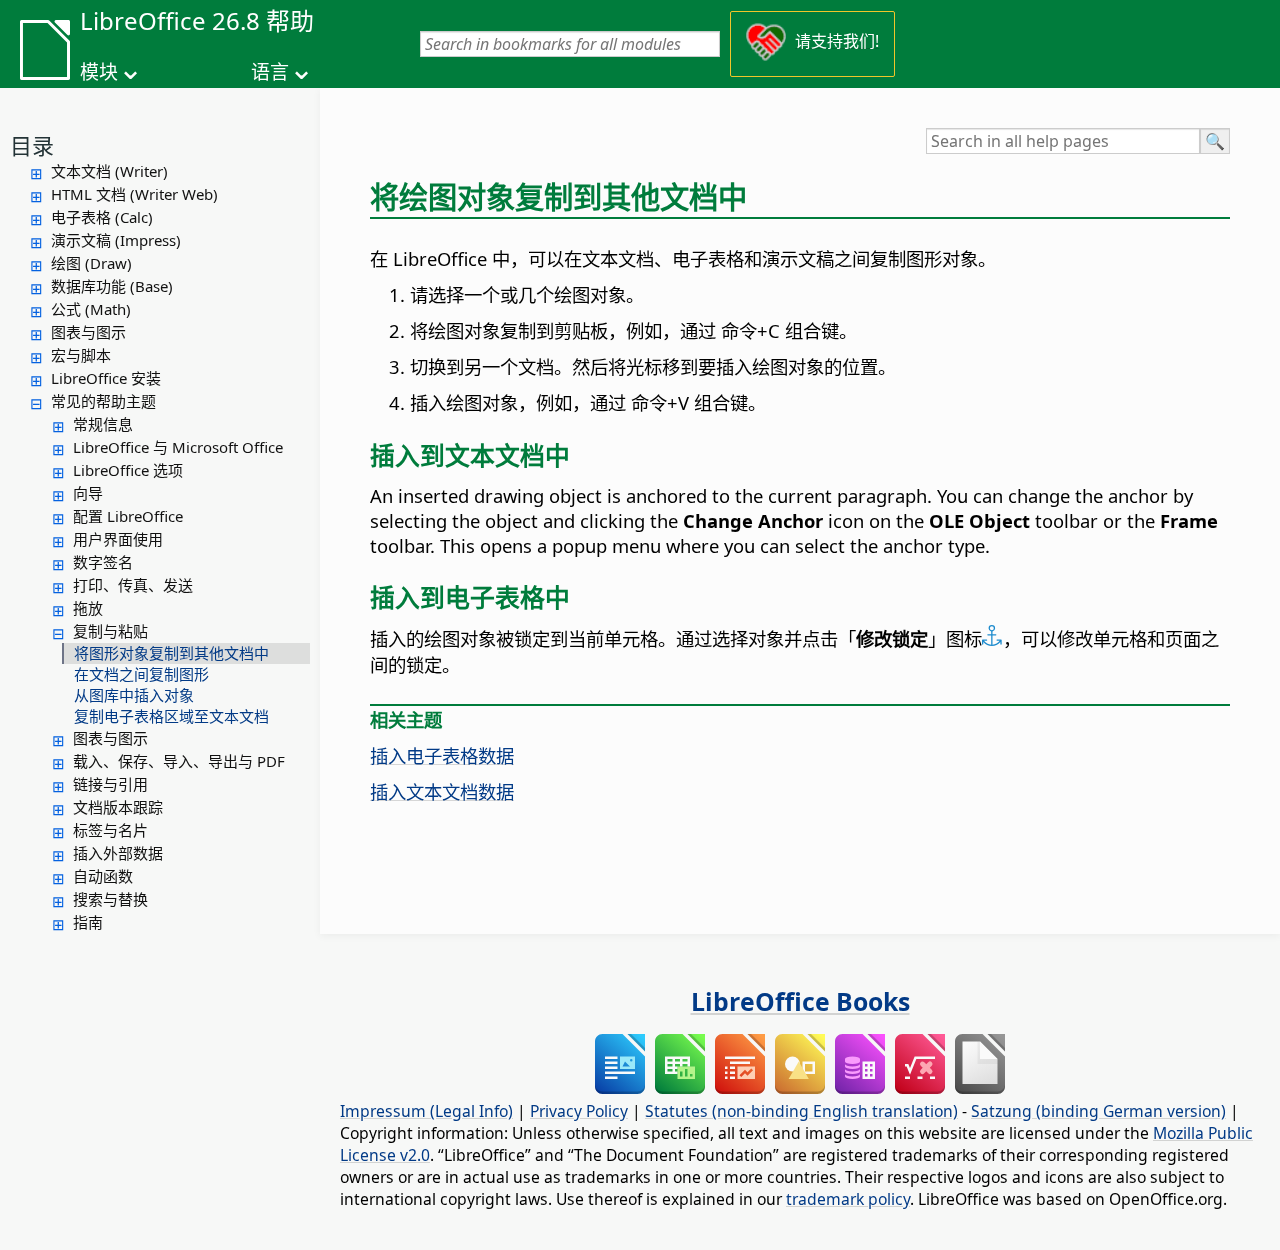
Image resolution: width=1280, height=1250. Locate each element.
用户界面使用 (118, 539)
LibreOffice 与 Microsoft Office (178, 447)
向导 (88, 493)
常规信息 (103, 424)
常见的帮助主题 (103, 401)
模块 (99, 72)
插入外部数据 (118, 853)
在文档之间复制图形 (141, 674)
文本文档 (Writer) (109, 171)
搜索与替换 (110, 899)
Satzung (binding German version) (1098, 1111)
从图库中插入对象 (134, 695)
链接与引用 (110, 784)
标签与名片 (110, 830)
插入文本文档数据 (442, 791)
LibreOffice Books (800, 1001)
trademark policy (848, 1199)
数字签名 (103, 562)
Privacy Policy (579, 1111)
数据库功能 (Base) (112, 286)
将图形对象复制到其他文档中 (171, 653)
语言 (270, 72)
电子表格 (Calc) (102, 217)
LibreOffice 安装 (106, 378)
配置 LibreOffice (128, 516)
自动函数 (103, 876)
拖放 (88, 608)
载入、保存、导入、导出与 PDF (179, 761)
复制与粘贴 (110, 631)
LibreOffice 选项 (128, 470)
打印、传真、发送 (133, 585)
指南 (88, 922)
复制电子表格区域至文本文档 (171, 716)
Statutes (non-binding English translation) (801, 1111)
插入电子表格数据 (442, 755)
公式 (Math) (91, 309)
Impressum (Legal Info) (426, 1111)
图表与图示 (88, 332)
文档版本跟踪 (118, 807)
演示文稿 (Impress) (116, 240)
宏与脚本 (81, 355)
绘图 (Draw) (91, 263)
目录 (32, 145)
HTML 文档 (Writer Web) (134, 194)
